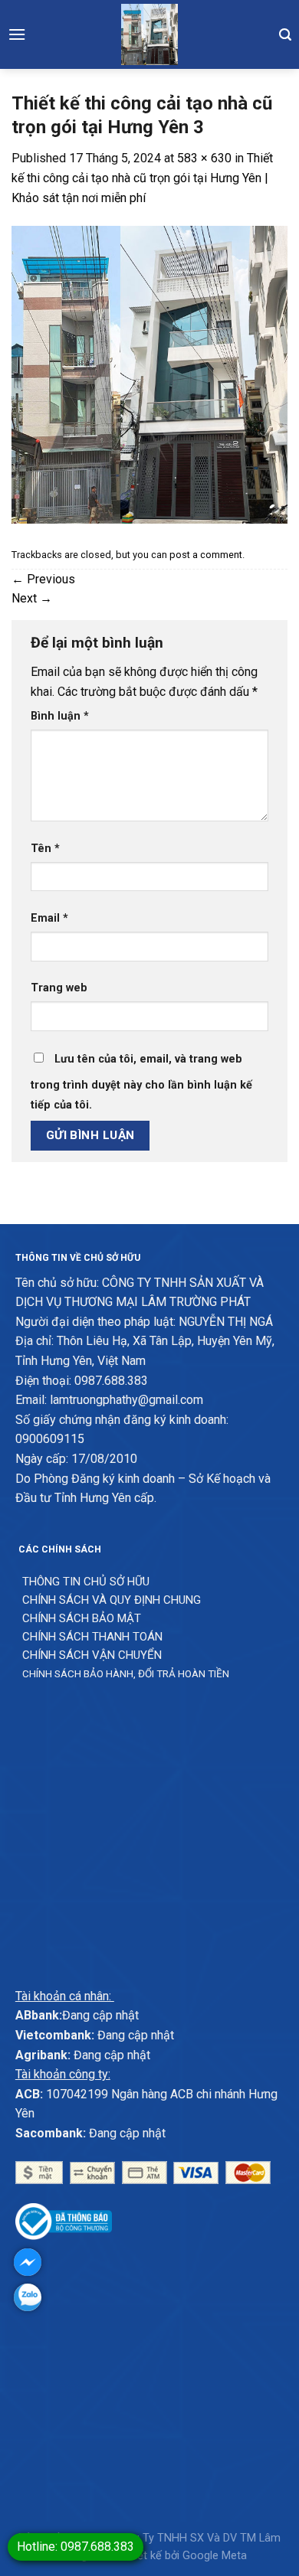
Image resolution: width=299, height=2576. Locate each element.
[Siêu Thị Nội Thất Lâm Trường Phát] (149, 34)
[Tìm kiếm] (285, 34)
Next (32, 598)
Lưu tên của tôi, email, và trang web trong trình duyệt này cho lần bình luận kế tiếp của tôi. (141, 1082)
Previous (43, 579)
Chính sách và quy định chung (112, 1600)
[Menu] (17, 34)
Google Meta (215, 2556)
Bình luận (60, 716)
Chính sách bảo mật (82, 1618)
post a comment (206, 555)
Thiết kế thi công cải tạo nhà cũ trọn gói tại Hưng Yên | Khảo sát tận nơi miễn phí (142, 178)
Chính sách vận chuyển (92, 1655)
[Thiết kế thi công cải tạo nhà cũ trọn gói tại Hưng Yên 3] (149, 374)
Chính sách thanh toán (92, 1637)
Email (49, 918)
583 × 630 (204, 158)
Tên (45, 849)
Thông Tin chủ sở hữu (86, 1582)
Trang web (59, 988)
